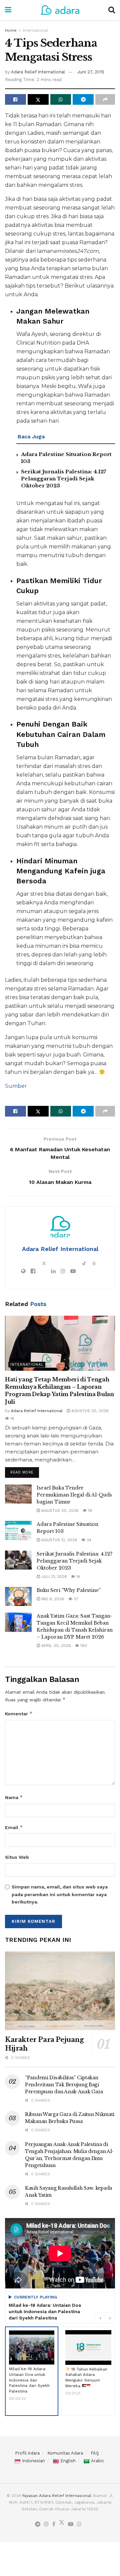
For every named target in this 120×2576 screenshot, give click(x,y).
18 (12, 1418)
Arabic (97, 2461)
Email (14, 1827)
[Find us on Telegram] (38, 2524)
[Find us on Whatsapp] (79, 2524)
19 (89, 1511)
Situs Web (17, 1857)
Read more (25, 1471)
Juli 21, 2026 (53, 1577)
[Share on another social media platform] (105, 99)
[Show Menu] (8, 10)
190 (83, 1646)
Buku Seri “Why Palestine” (69, 1590)
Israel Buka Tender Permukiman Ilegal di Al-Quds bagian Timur (74, 1495)
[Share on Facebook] (15, 99)
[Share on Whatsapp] (61, 99)
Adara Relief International (38, 72)
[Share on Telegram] (83, 99)
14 (77, 1577)
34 (88, 1540)
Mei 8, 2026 (52, 1599)
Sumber (16, 1086)
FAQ (95, 2453)
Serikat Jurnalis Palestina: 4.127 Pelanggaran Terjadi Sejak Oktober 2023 (63, 479)
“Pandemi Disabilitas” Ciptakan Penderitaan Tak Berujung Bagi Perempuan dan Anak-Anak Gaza (64, 2085)
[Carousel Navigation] (105, 2318)
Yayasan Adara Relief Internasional (57, 2496)
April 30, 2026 (55, 1646)
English (68, 2461)
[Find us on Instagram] (46, 2524)
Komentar (19, 1713)
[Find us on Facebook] (54, 2524)
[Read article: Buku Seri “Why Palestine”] (18, 1596)
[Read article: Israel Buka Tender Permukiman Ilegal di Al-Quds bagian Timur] (18, 1494)
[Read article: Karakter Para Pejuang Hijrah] (60, 1991)
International (35, 30)
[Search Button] (112, 10)
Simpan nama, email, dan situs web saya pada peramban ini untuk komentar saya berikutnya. (60, 1894)
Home (11, 30)
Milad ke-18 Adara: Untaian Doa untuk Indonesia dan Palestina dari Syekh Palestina (45, 2311)
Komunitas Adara (65, 2453)
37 (75, 1599)
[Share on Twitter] (38, 99)
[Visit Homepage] (60, 10)
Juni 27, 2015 (91, 72)
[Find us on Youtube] (71, 2524)
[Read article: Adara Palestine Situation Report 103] (18, 1530)
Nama (14, 1797)
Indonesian (33, 2461)
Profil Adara (27, 2453)
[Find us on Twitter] (62, 2524)
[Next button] (110, 2318)
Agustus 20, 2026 (89, 1411)
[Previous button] (100, 2318)
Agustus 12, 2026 (59, 1540)
